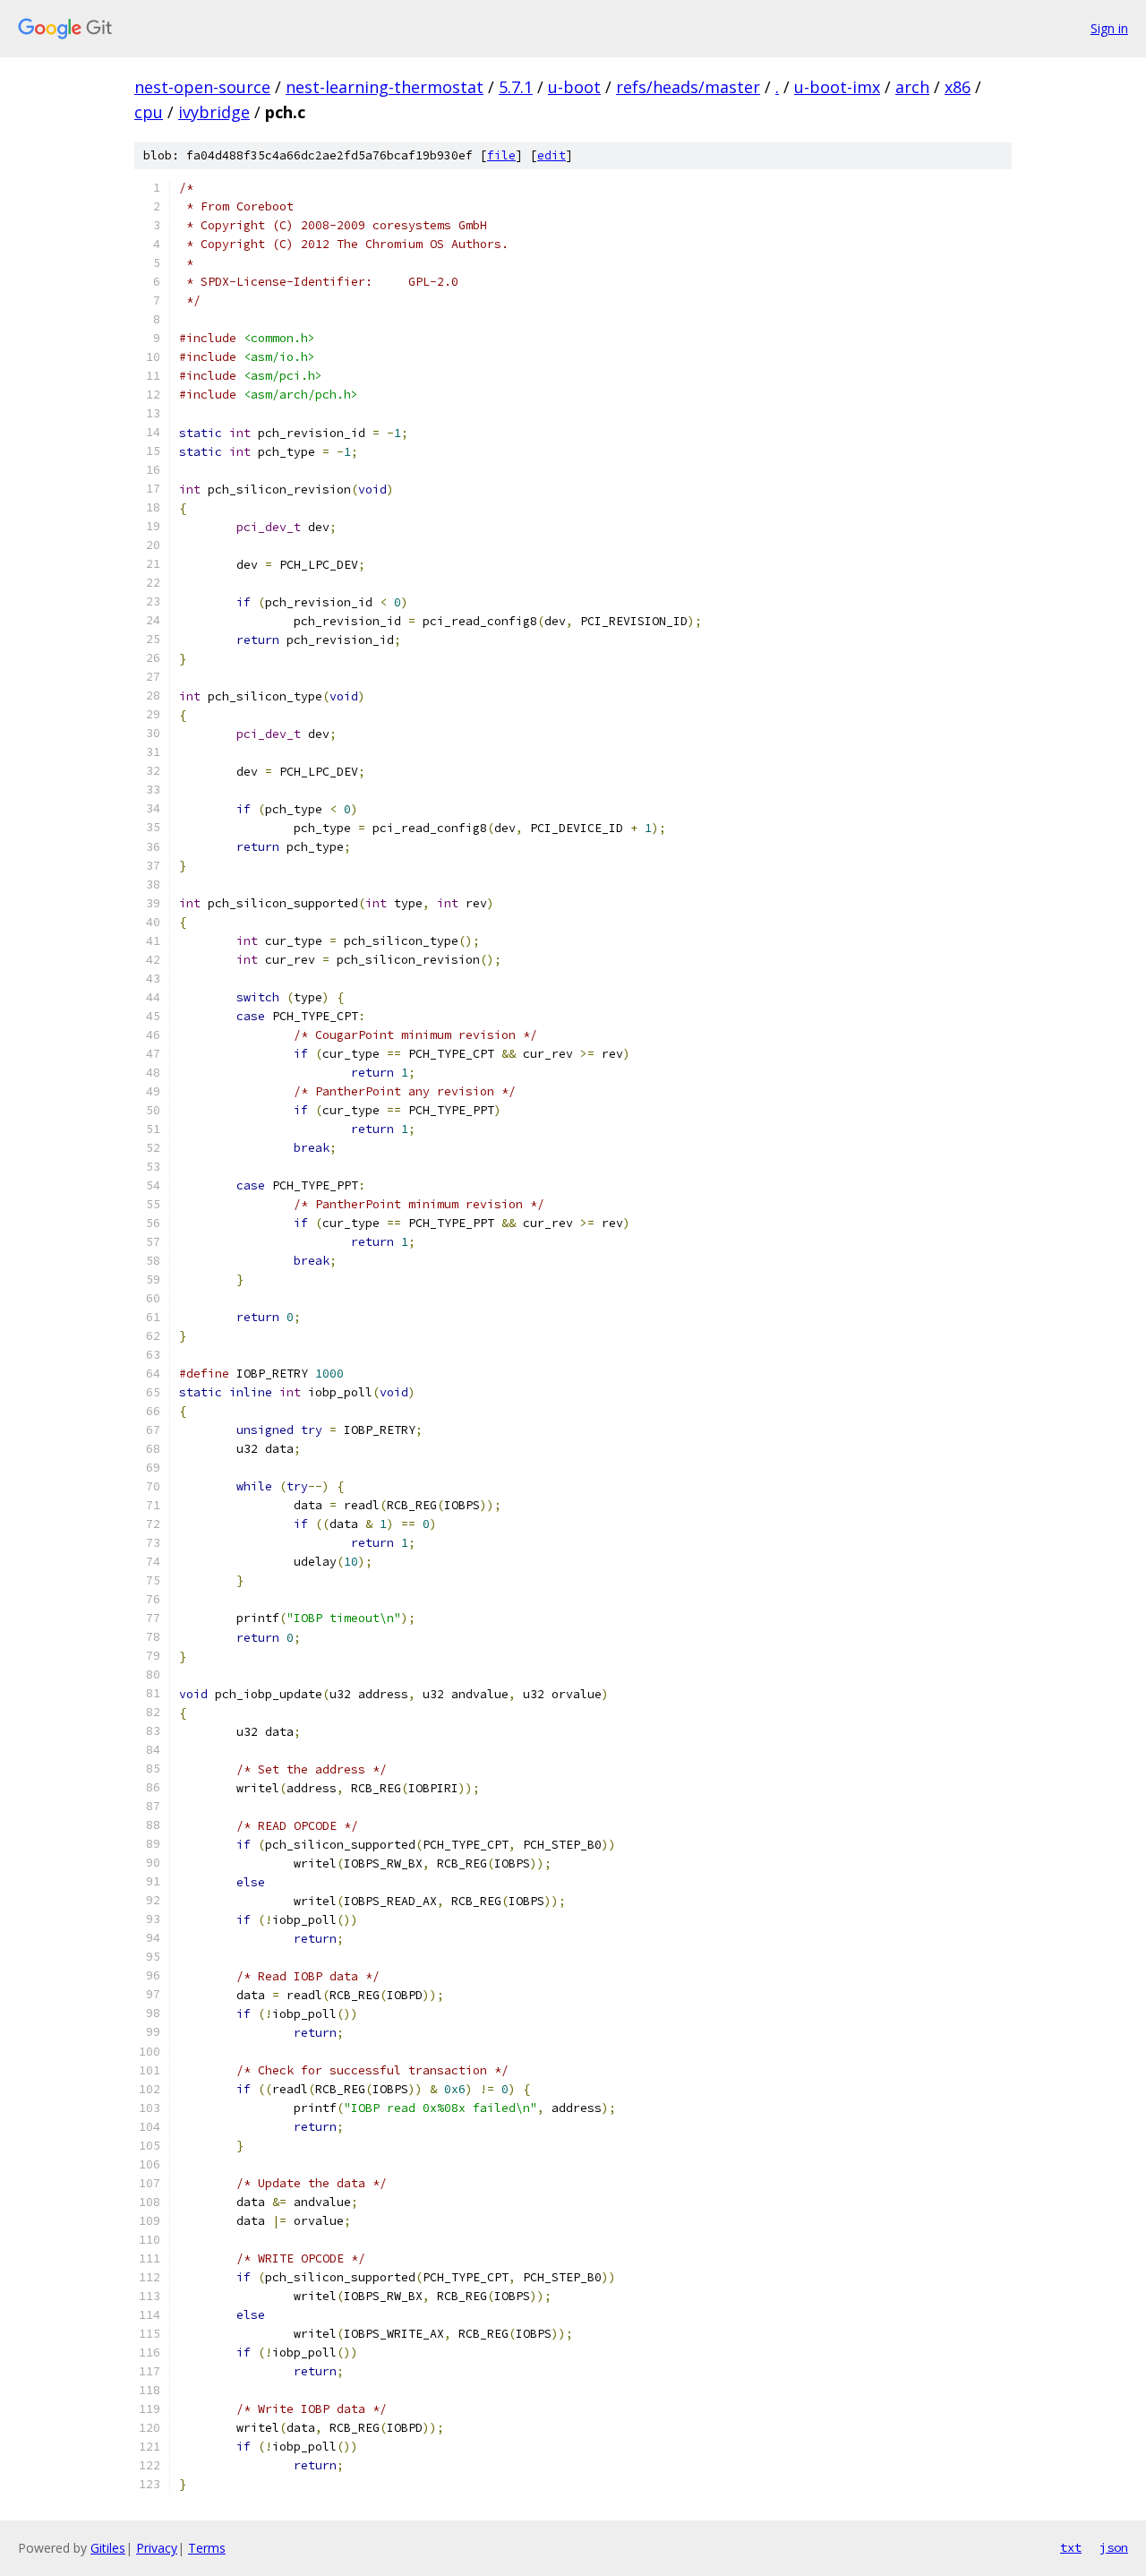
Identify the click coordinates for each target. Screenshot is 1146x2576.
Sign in (1109, 28)
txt (1071, 2547)
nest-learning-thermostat (385, 87)
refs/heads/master (688, 87)
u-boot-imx (837, 87)
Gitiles (108, 2548)
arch (912, 87)
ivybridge (214, 112)
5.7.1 (516, 87)
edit (552, 155)
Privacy (157, 2548)
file (501, 155)
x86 (958, 87)
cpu (149, 112)
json (1114, 2547)
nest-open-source (202, 87)
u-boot (574, 87)
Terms (207, 2548)
